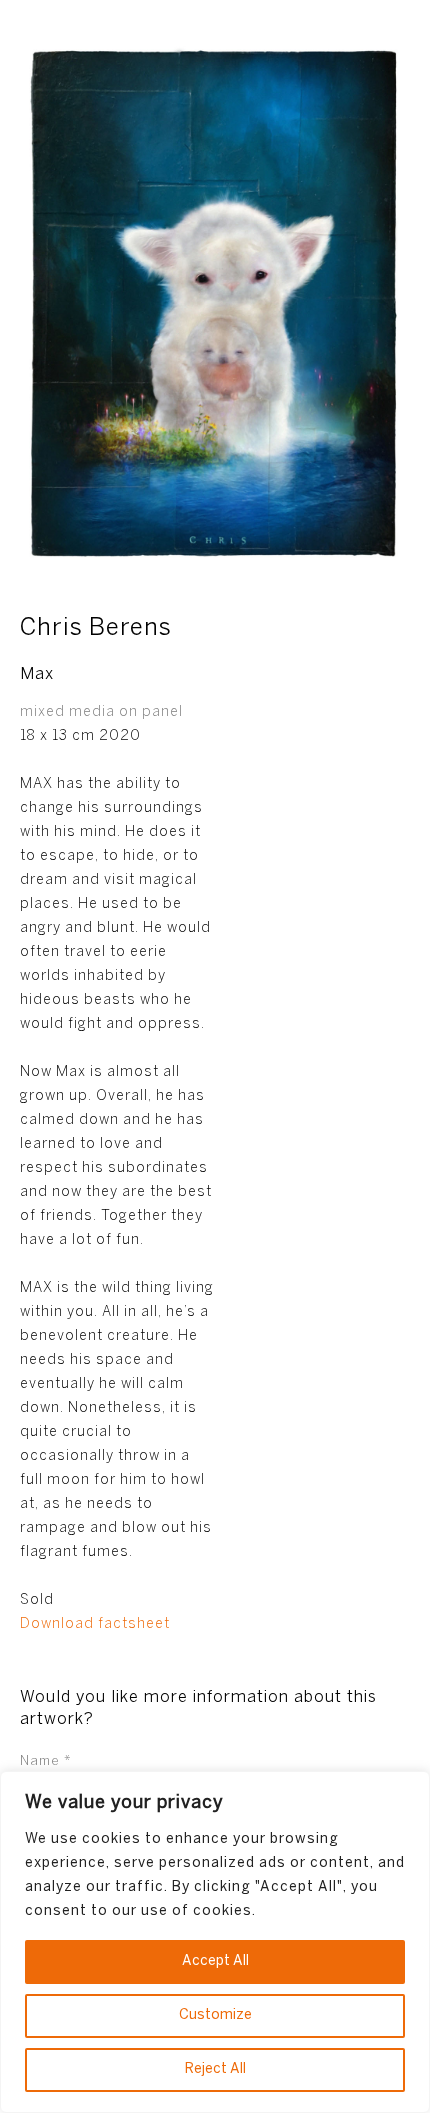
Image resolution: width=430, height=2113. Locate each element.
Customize (215, 2015)
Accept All (215, 1961)
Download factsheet (95, 1624)
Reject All (215, 2069)
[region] (215, 1942)
